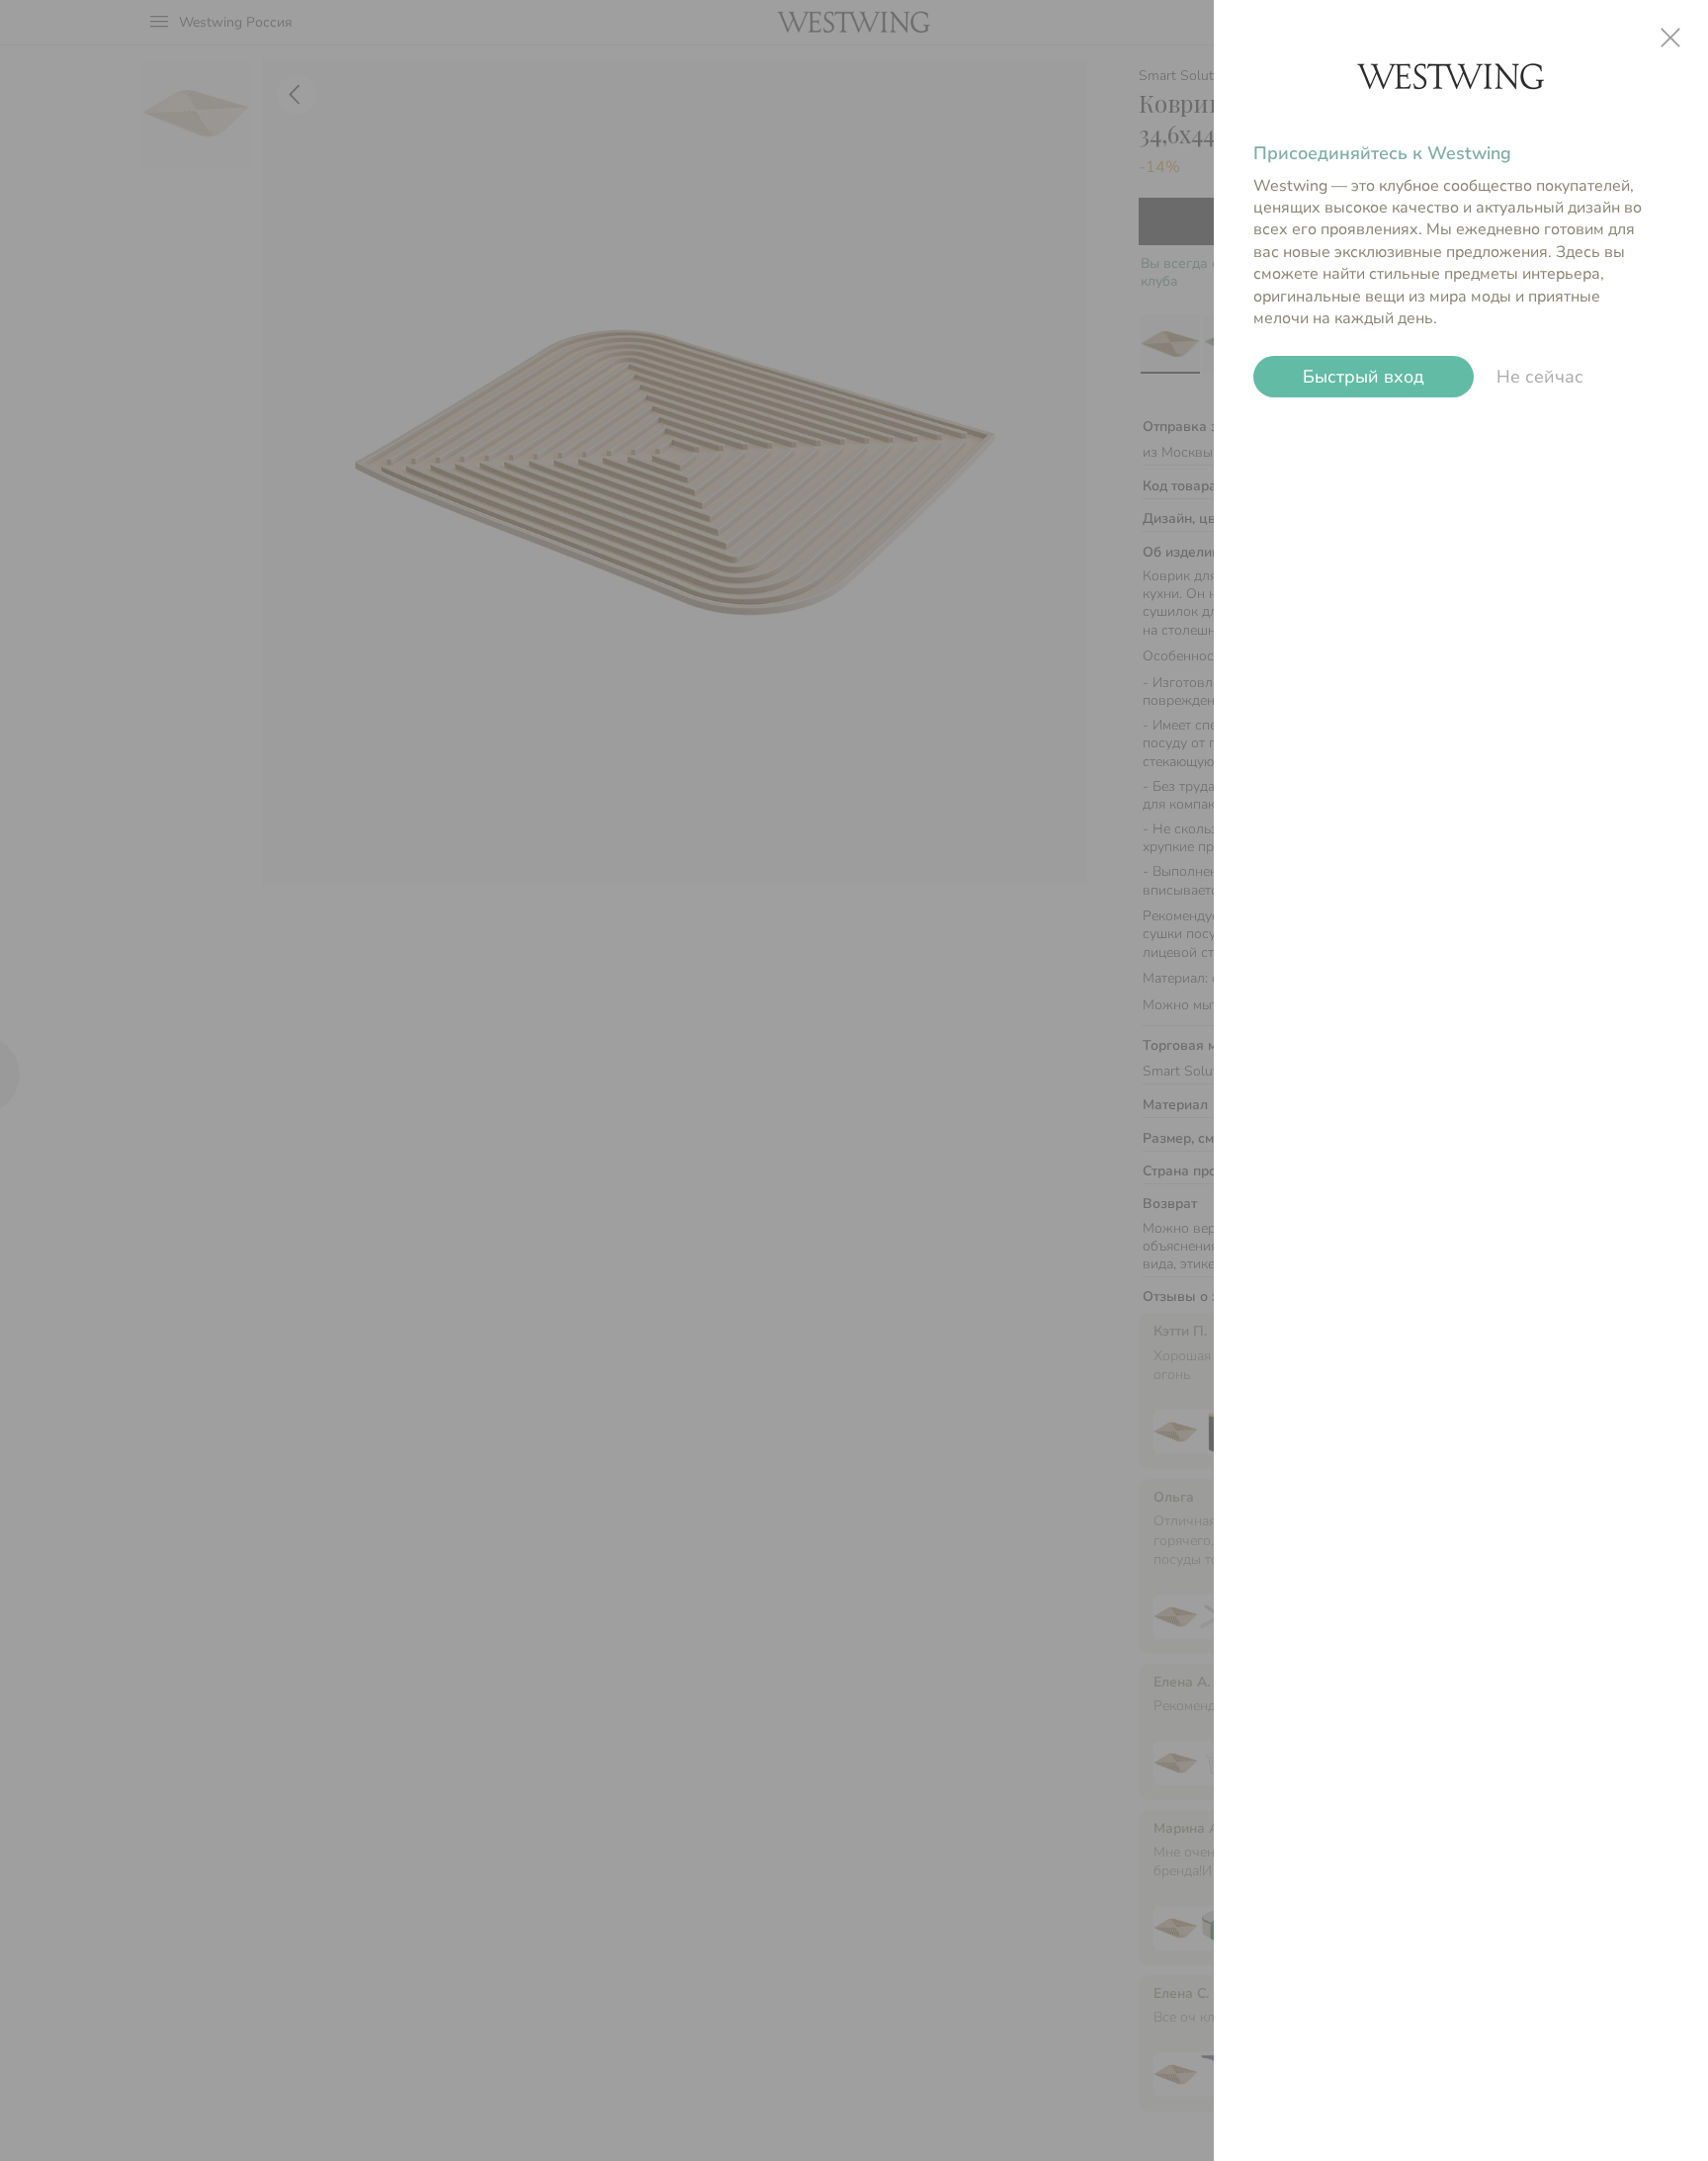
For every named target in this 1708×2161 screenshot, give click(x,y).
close (1670, 38)
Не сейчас (1540, 377)
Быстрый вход (1364, 377)
